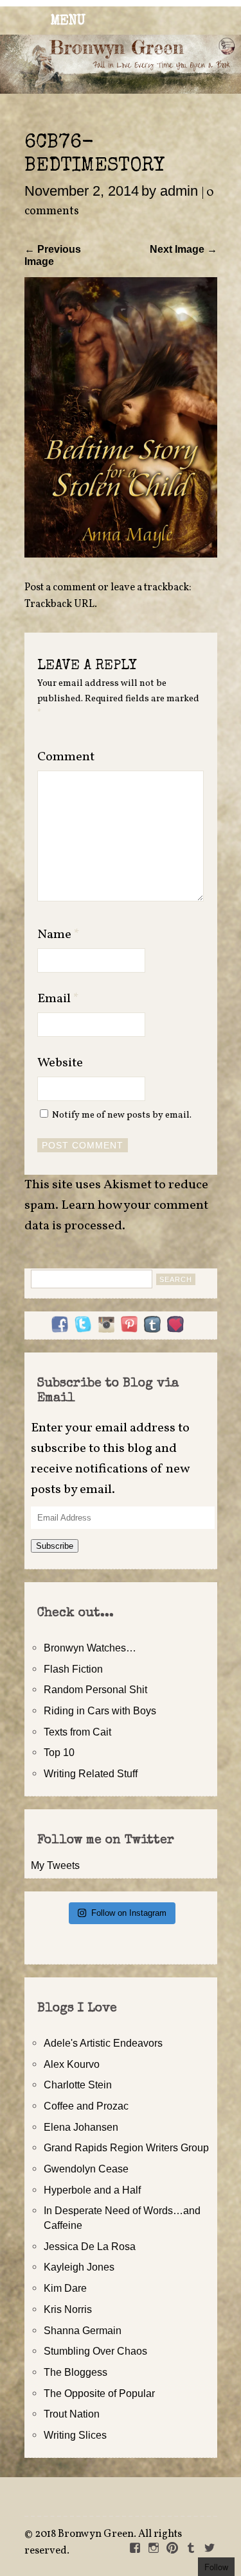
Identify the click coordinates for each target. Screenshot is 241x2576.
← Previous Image (53, 255)
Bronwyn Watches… (90, 1648)
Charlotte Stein (78, 2085)
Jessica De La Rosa (90, 2246)
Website (60, 1063)
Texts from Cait (77, 1732)
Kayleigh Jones (79, 2267)
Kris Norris (68, 2309)
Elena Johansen (81, 2127)
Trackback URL (59, 604)
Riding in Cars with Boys (100, 1710)
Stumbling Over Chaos (95, 2351)
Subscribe (55, 1546)
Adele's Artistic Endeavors (103, 2043)
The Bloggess (76, 2372)
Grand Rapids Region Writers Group (126, 2147)
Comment (66, 757)
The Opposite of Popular (99, 2393)
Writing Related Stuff (91, 1773)
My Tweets (55, 1865)
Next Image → (183, 249)
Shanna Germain (83, 2330)
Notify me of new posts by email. (122, 1115)
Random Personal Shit (95, 1689)
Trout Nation (72, 2414)
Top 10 (59, 1752)
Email (58, 999)
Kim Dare (65, 2288)
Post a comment (60, 588)
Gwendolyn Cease (86, 2169)
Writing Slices (75, 2435)
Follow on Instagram (129, 1913)
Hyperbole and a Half (92, 2190)
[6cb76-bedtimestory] (121, 554)
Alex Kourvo (72, 2064)
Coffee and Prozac (86, 2106)
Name (58, 935)
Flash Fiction (73, 1669)
